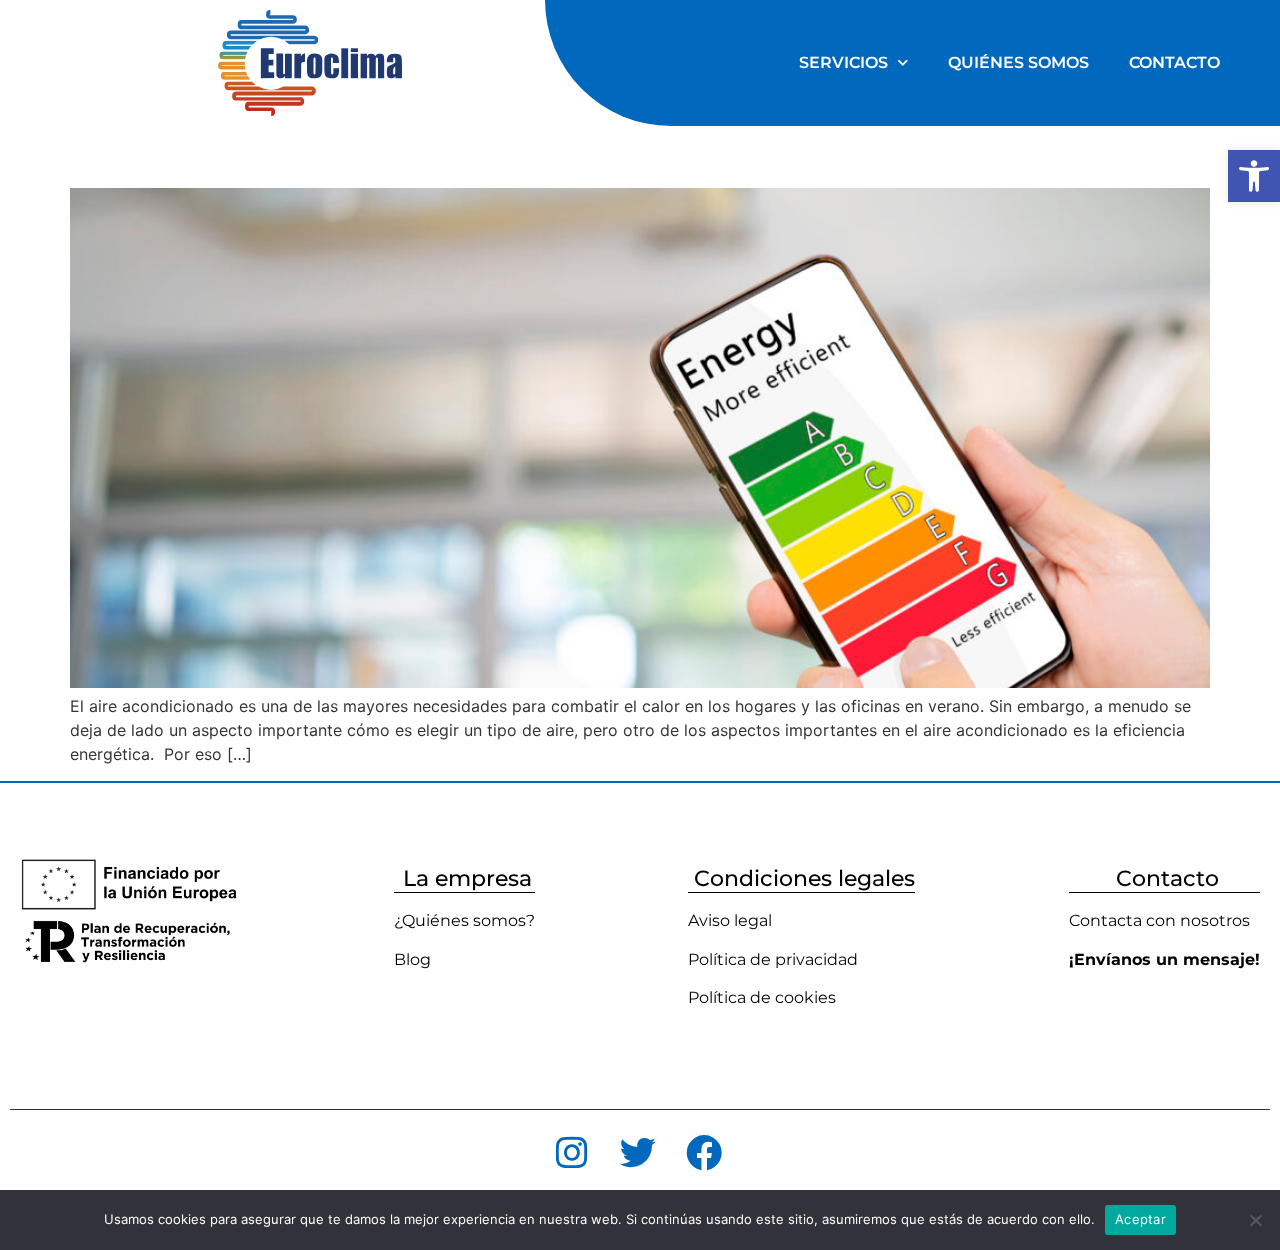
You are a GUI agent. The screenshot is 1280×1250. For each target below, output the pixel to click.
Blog (412, 959)
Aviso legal (730, 920)
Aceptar (1140, 1219)
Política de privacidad (773, 959)
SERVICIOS (843, 62)
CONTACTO (1174, 62)
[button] (1254, 176)
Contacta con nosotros (1159, 920)
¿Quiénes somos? (464, 920)
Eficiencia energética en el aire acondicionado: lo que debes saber (570, 152)
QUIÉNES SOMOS (1018, 62)
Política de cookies (762, 997)
